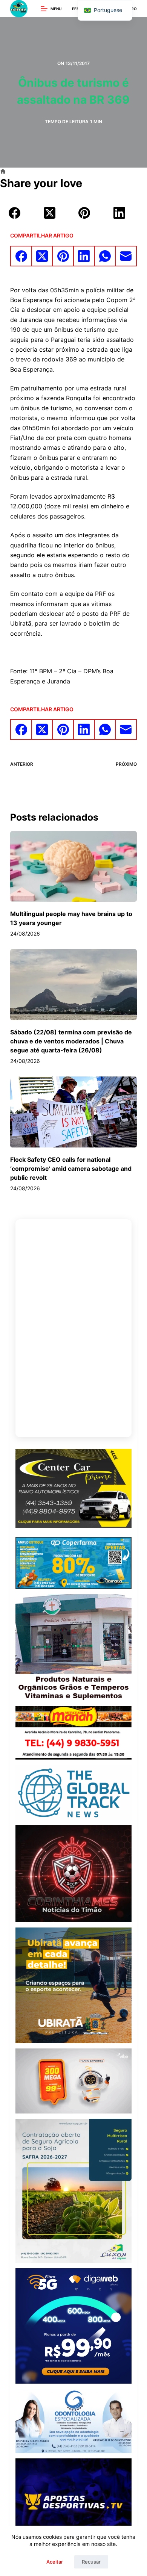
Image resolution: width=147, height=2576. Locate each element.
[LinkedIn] (119, 213)
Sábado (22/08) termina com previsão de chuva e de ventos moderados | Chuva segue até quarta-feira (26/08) (71, 1041)
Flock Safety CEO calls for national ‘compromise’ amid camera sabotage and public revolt (71, 1169)
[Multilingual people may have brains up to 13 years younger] (73, 867)
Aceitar (55, 2562)
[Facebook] (15, 213)
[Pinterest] (84, 213)
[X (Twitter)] (50, 213)
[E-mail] (126, 256)
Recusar (91, 2562)
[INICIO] (3, 172)
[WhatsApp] (106, 256)
